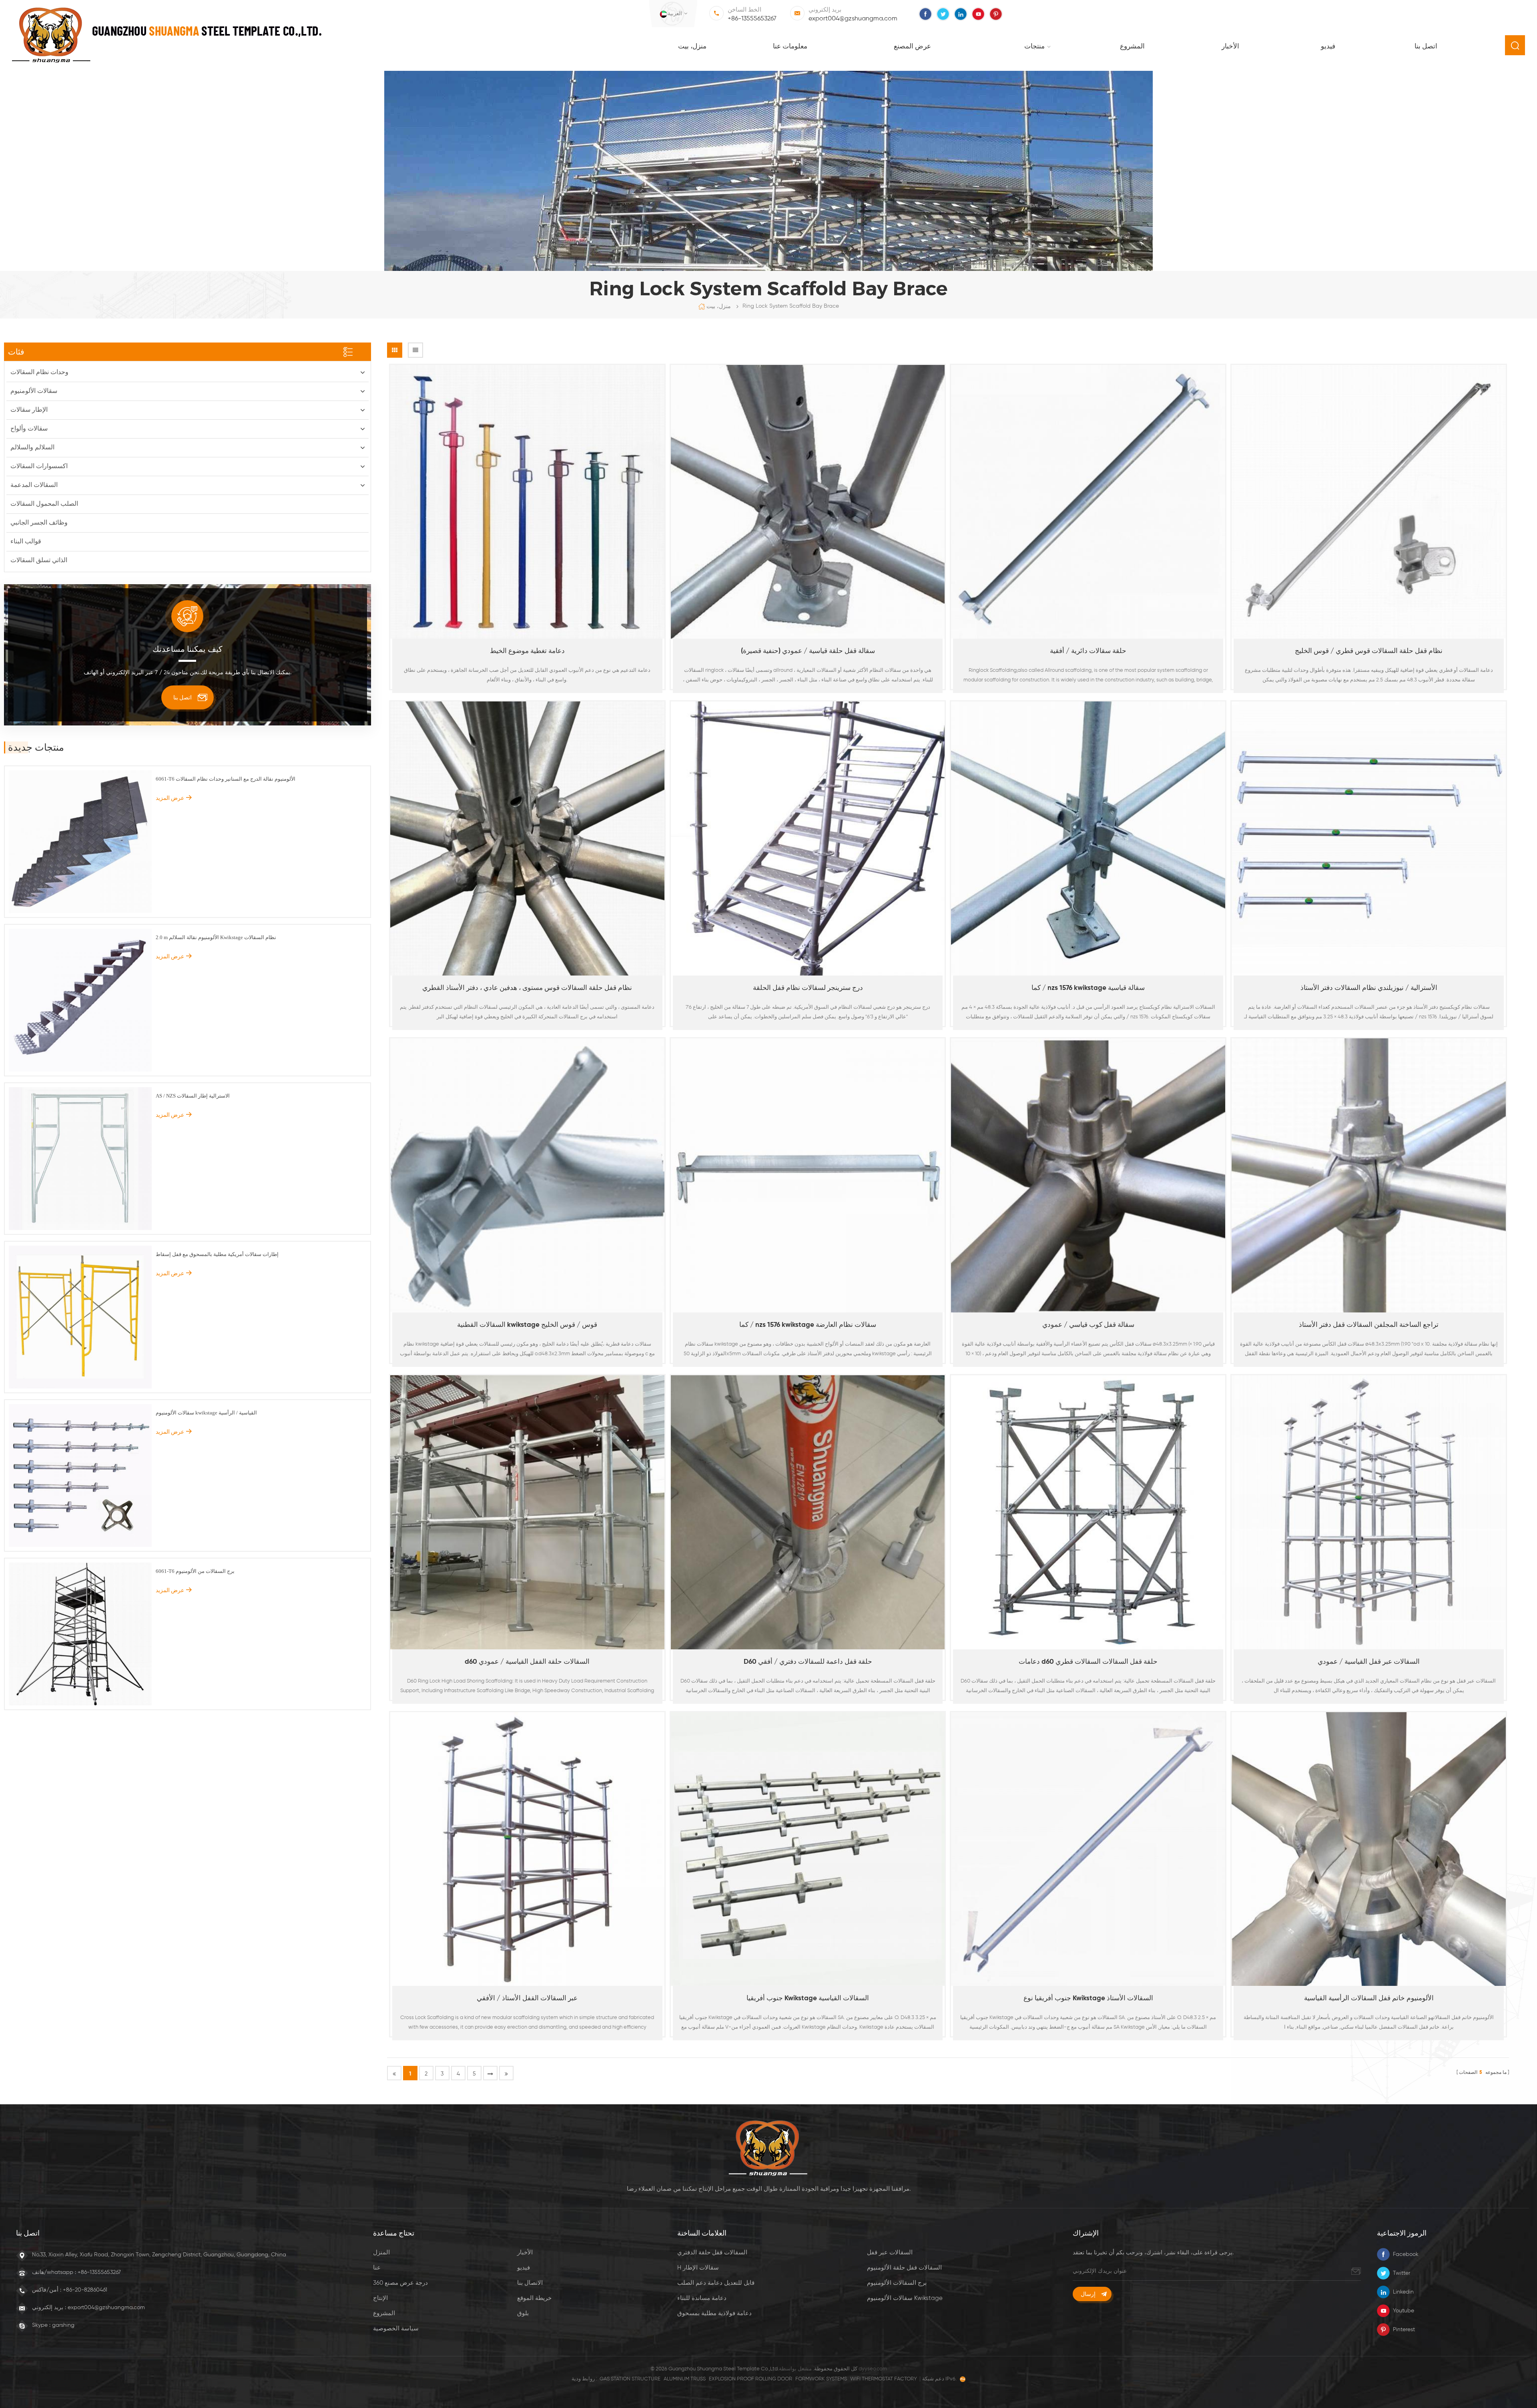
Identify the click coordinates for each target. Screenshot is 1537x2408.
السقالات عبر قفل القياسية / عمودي (1369, 1662)
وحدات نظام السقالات (39, 373)
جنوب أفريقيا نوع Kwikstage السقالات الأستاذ (1088, 1998)
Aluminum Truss (685, 2379)
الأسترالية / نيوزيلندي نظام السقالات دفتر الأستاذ (1369, 988)
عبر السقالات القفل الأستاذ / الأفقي (527, 1998)
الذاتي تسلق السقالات (39, 561)
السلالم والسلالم (32, 448)
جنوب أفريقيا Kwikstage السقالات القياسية (808, 1998)
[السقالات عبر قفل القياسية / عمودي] (1369, 1512)
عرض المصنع (912, 47)
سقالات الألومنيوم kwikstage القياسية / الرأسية (206, 1413)
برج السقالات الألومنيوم (897, 2283)
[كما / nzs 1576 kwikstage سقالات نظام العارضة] (808, 1175)
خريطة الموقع (534, 2298)
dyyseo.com (873, 2369)
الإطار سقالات (29, 410)
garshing (63, 2325)
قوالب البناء (26, 542)
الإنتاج (380, 2298)
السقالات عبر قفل (890, 2253)
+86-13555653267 (752, 19)
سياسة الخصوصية (396, 2329)
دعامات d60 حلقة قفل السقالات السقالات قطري (1088, 1662)
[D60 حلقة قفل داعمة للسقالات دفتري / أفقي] (808, 1512)
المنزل (381, 2253)
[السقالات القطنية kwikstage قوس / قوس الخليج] (527, 1175)
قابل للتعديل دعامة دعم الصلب (716, 2283)
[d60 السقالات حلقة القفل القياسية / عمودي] (527, 1512)
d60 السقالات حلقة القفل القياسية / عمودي (527, 1662)
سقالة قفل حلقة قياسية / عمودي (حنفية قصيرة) (808, 651)
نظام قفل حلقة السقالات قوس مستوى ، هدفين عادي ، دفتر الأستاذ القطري (527, 988)
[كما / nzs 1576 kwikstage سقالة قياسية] (1088, 838)
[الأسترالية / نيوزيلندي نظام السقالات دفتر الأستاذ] (1369, 838)
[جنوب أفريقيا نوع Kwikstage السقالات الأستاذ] (1088, 1849)
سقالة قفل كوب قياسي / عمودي (1088, 1325)
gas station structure (630, 2379)
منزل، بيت (692, 47)
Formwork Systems (821, 2379)
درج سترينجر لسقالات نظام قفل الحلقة (808, 988)
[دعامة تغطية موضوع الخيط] (527, 502)
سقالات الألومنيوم (34, 391)
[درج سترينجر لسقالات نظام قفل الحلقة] (808, 838)
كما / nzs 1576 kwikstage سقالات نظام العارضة (808, 1325)
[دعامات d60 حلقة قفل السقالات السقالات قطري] (1088, 1512)
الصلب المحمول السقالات (44, 504)
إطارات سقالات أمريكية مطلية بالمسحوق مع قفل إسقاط (217, 1254)
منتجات (1034, 47)
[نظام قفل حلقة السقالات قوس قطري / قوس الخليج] (1369, 502)
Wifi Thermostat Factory (884, 2379)
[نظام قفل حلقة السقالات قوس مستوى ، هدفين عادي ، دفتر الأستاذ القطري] (527, 838)
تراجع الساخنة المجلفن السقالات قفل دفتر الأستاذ (1369, 1325)
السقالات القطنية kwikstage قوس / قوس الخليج (527, 1325)
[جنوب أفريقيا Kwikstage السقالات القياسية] (808, 1849)
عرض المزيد (523, 693)
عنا (377, 2268)
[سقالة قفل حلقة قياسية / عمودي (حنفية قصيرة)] (808, 502)
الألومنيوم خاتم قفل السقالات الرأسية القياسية (1369, 1998)
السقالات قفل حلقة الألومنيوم (904, 2268)
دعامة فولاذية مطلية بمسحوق (714, 2313)
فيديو (1328, 47)
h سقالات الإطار (698, 2268)
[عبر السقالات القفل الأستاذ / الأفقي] (527, 1849)
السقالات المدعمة (34, 485)
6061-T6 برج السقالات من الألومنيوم (195, 1571)
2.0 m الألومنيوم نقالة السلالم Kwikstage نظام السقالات (216, 937)
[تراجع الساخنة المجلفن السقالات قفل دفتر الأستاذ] (1369, 1175)
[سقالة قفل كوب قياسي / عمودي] (1088, 1175)
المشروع (1132, 47)
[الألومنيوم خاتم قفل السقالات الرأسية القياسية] (1369, 1849)
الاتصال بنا (530, 2283)
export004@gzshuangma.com (853, 19)
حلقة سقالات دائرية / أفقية (1088, 651)
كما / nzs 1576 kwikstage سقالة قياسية (1088, 988)
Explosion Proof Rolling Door (750, 2379)
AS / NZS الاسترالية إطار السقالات (193, 1096)
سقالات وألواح (29, 429)
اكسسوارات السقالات (39, 467)
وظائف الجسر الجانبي (39, 523)
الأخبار (1230, 47)
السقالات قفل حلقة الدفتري (712, 2253)
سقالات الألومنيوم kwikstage (905, 2298)
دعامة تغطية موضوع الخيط (527, 651)
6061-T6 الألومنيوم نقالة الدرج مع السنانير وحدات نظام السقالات (226, 779)
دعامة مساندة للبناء (702, 2298)
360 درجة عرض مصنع (400, 2283)
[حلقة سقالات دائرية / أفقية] (1088, 502)
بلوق (523, 2313)
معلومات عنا (790, 47)
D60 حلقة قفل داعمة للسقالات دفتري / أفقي (808, 1662)
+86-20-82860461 (85, 2290)
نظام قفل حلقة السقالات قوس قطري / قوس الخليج (1369, 651)
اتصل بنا (1426, 47)
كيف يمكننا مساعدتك (188, 649)
